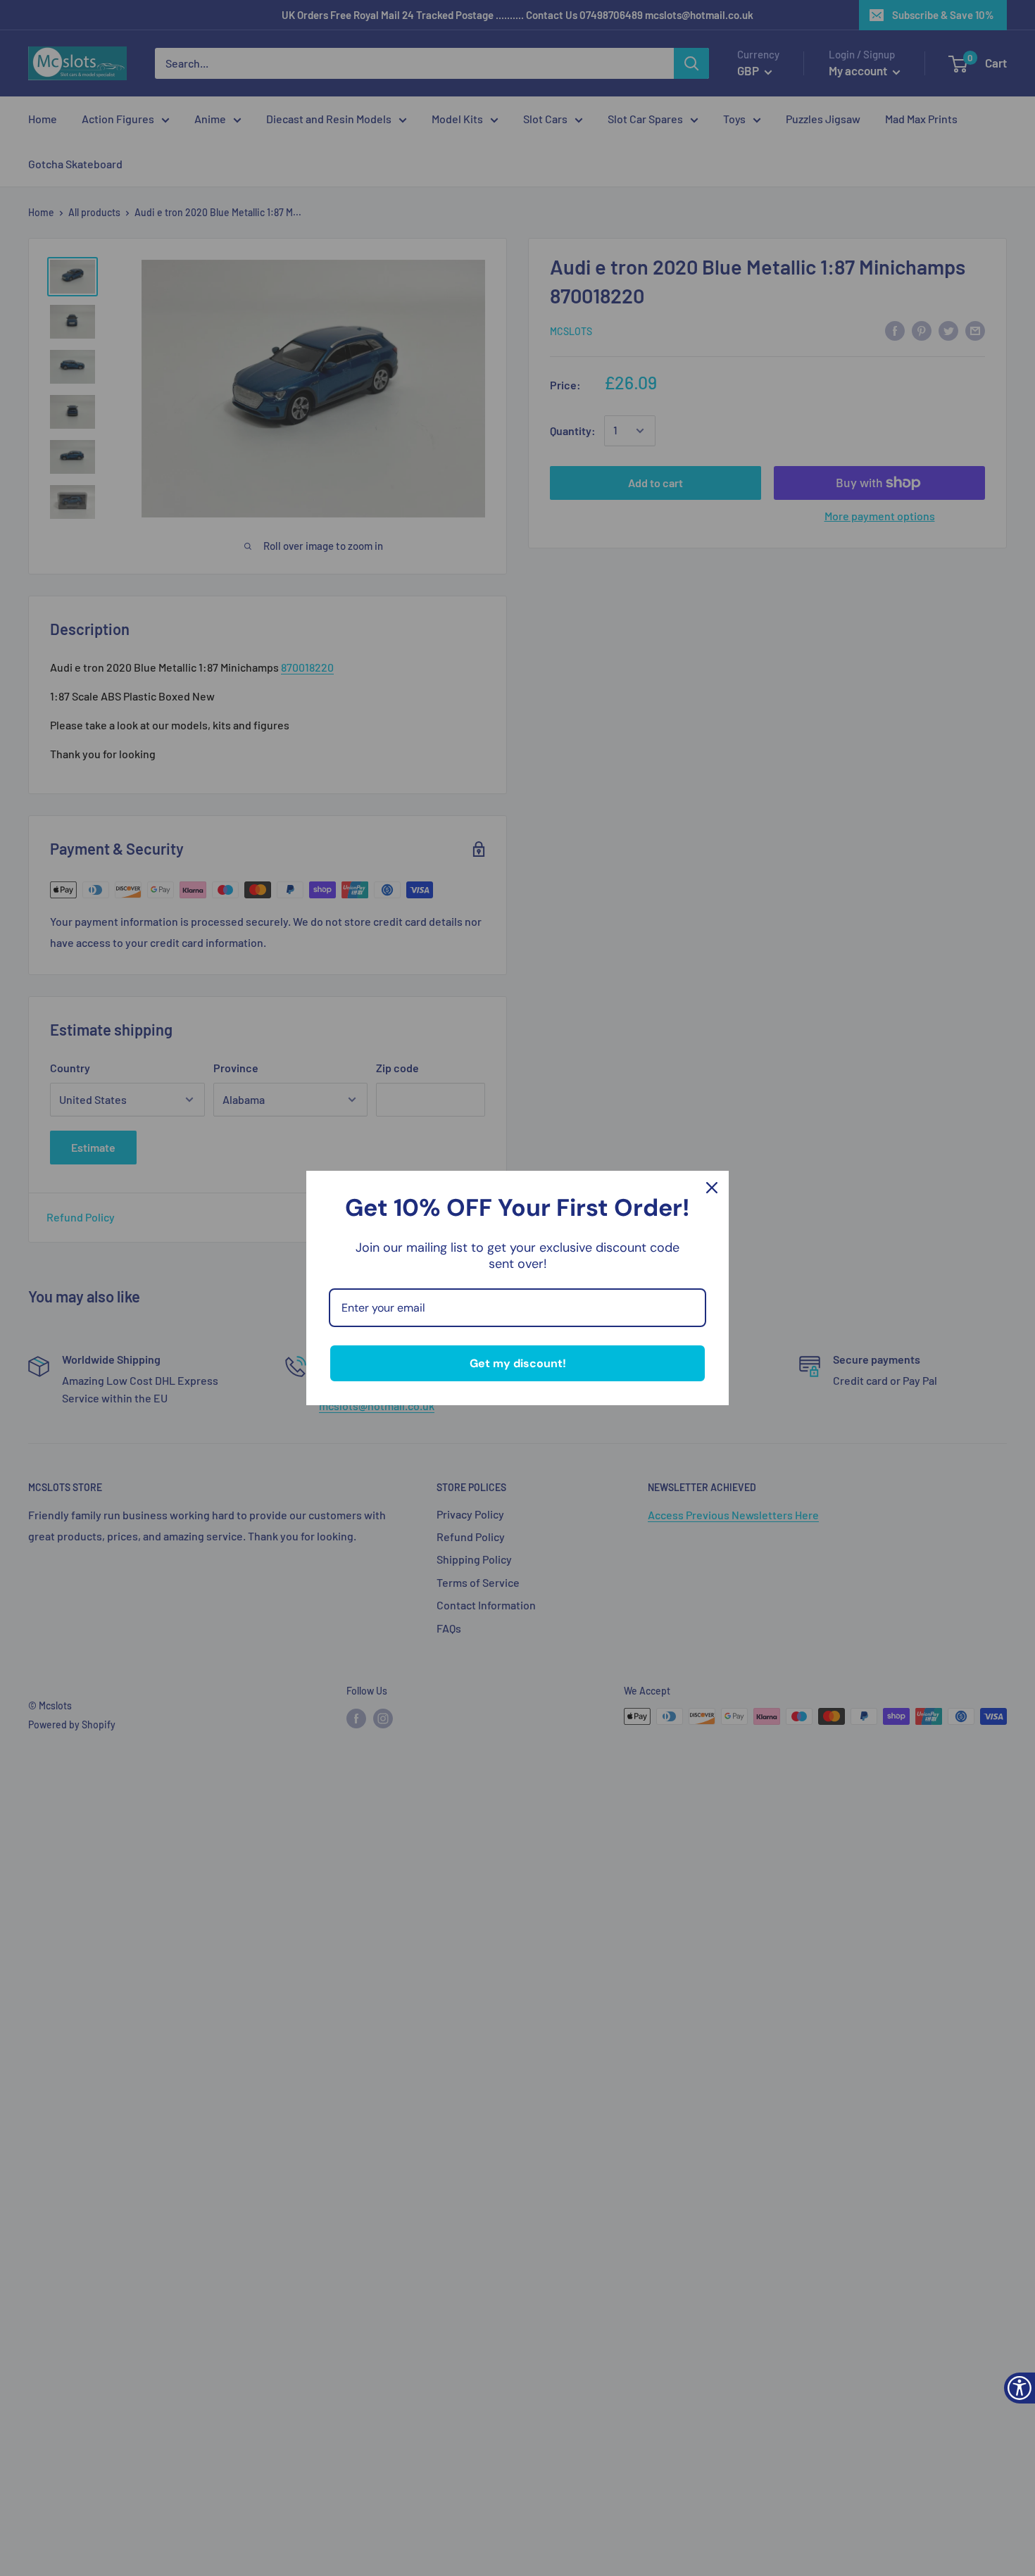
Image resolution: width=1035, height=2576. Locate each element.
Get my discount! (518, 1363)
